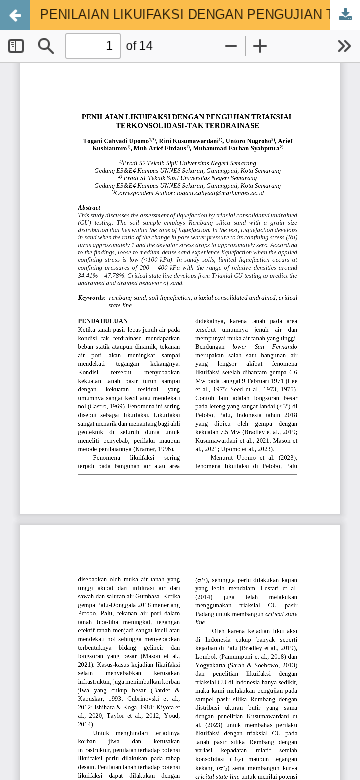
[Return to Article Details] (15, 15)
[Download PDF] (345, 15)
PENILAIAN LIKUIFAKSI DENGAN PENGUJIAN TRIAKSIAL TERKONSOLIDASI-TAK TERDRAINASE (200, 14)
